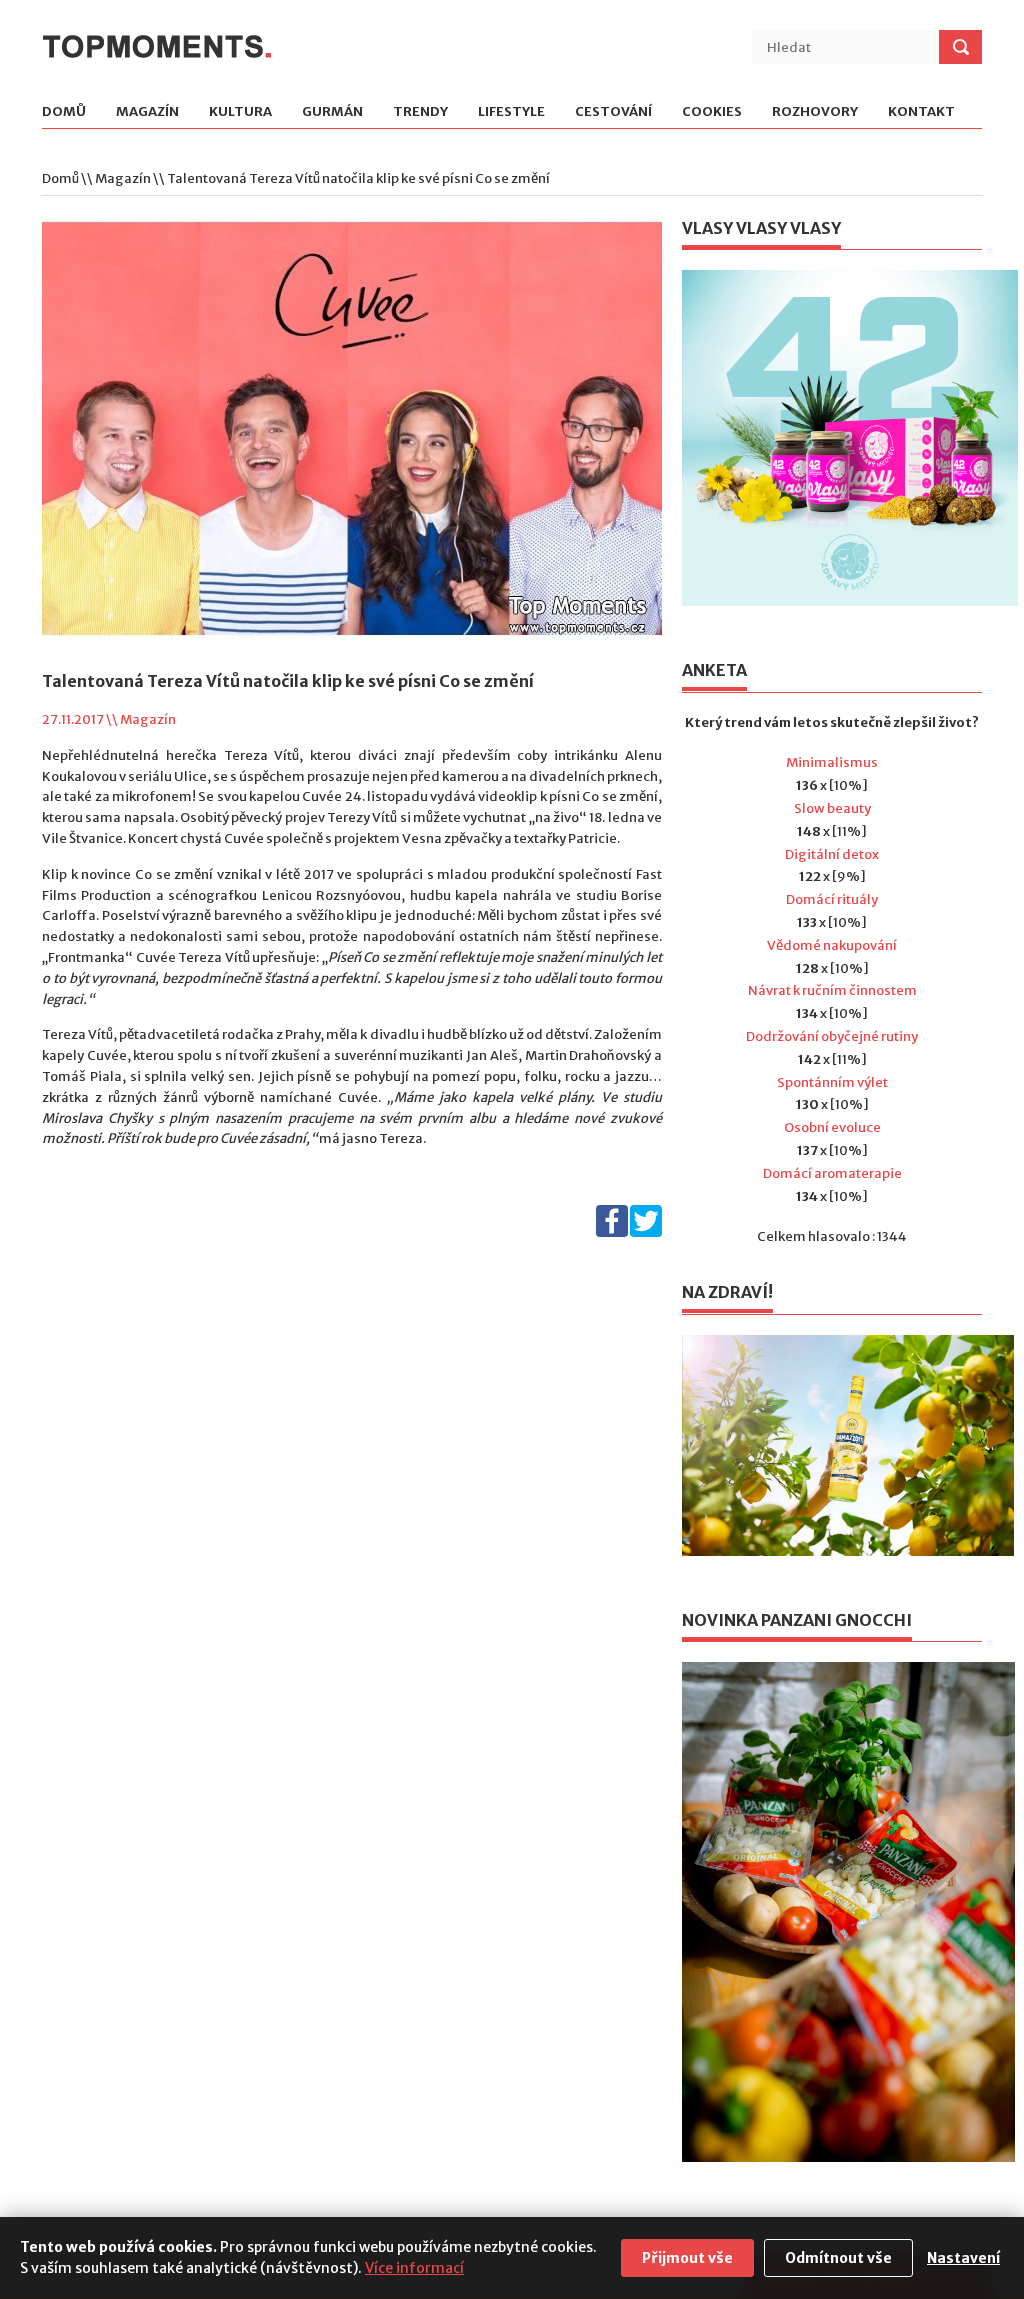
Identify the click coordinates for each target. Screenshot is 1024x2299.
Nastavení (963, 2258)
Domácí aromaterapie (832, 1173)
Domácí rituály (832, 899)
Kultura (240, 112)
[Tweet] (646, 1232)
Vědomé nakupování (832, 945)
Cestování (613, 112)
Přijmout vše (687, 2258)
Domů (64, 112)
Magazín (147, 112)
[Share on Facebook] (612, 1232)
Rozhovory (815, 112)
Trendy (420, 112)
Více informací (414, 2268)
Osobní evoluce (832, 1127)
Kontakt (921, 112)
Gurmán (332, 112)
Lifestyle (511, 112)
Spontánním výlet (832, 1082)
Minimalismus (832, 762)
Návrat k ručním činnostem (832, 990)
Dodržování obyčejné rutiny (832, 1036)
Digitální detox (832, 854)
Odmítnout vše (838, 2258)
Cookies (712, 112)
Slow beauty (832, 808)
